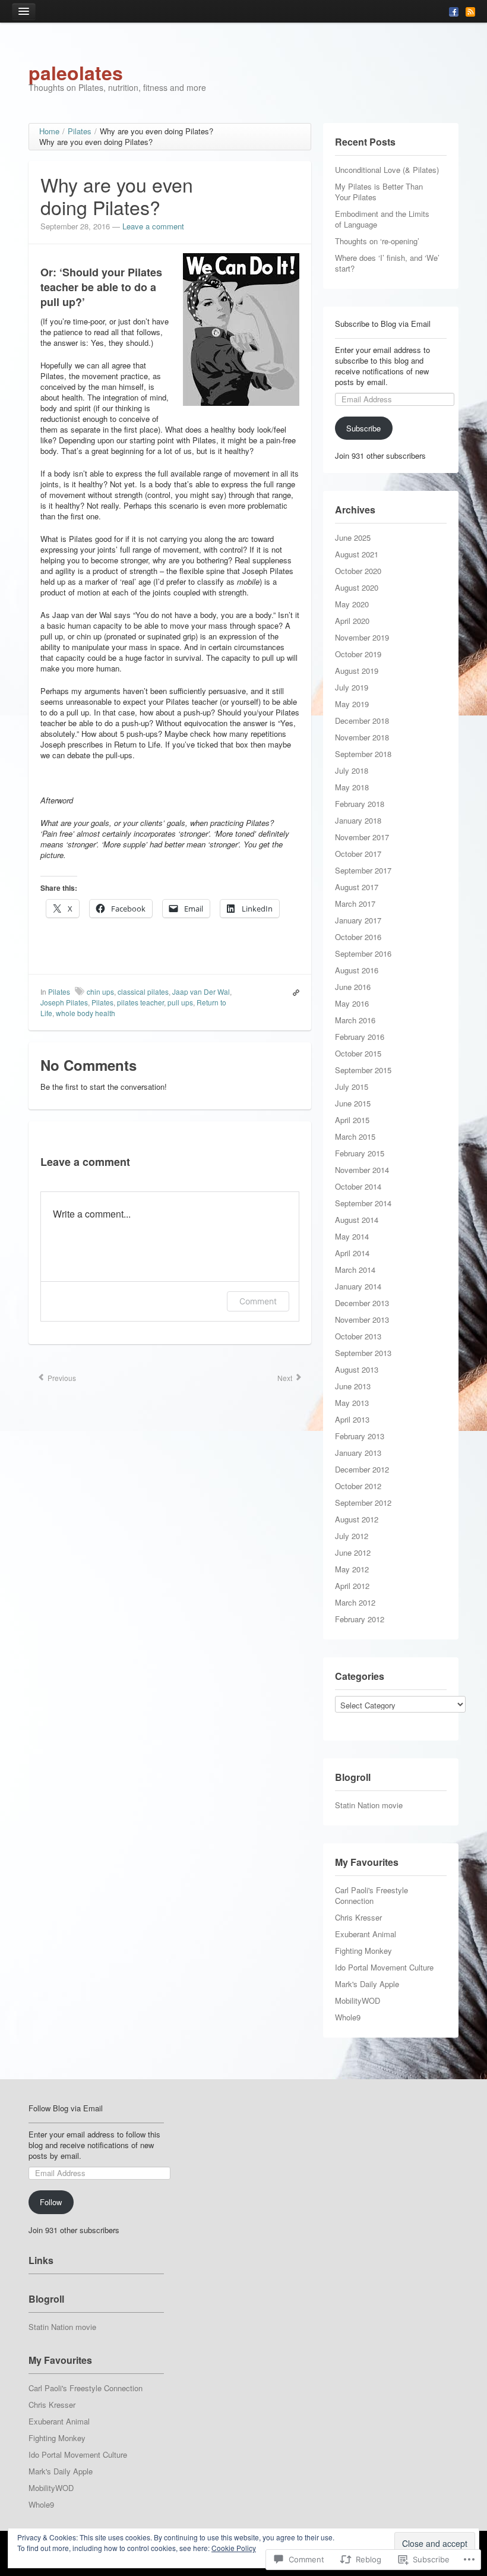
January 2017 (358, 920)
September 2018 (363, 754)
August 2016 (357, 970)
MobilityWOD (358, 2000)
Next (286, 1378)
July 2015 (352, 1087)
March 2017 (355, 904)
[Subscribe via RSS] (470, 11)
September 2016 (363, 953)
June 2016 (353, 987)
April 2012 (352, 1586)
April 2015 (352, 1120)
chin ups (100, 991)
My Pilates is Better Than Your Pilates (379, 192)
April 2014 (352, 1253)
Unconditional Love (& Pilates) (387, 170)
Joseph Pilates (64, 1002)
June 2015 (353, 1103)
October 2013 (358, 1336)
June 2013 (353, 1386)
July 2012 (352, 1536)
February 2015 (360, 1153)
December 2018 (362, 721)
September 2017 (363, 870)
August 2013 (357, 1369)
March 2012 (355, 1602)
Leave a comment (153, 226)
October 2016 (358, 937)
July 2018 (352, 770)
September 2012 (363, 1503)
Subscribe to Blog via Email (383, 324)
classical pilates (143, 991)
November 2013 (362, 1319)
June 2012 (353, 1552)
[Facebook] (454, 11)
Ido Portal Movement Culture (384, 1967)
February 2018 (360, 804)
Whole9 (348, 2017)
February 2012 (360, 1619)
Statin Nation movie (369, 1805)
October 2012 (358, 1486)
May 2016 (352, 1003)
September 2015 (363, 1070)
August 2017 (357, 887)
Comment (258, 1301)
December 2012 (362, 1469)
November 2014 (362, 1170)
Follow (51, 2202)
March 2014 (355, 1270)
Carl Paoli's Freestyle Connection (371, 1895)
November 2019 (362, 637)
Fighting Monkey (363, 1951)
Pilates (59, 991)
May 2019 (352, 704)
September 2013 (363, 1353)
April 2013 (352, 1419)
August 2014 (357, 1220)
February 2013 (360, 1436)
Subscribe (363, 428)
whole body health (86, 1013)
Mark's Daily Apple (367, 1984)
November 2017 (362, 837)
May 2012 (352, 1569)
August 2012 (357, 1519)
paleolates (76, 72)
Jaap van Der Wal (201, 991)
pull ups (180, 1002)
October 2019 (358, 654)
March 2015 (355, 1136)
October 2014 (358, 1186)
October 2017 (358, 854)
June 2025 (353, 537)
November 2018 (362, 737)
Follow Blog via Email (66, 2108)
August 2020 (357, 587)
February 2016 (360, 1037)
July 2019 (352, 687)
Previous (61, 1378)
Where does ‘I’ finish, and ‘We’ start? (387, 263)
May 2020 (352, 604)
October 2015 (358, 1053)
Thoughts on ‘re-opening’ (377, 241)
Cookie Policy (234, 2548)
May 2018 (352, 787)
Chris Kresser (358, 1917)
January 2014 (358, 1286)
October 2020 (358, 571)
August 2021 (357, 554)
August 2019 (357, 671)
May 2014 (352, 1236)
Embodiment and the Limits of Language (382, 219)
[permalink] (293, 992)
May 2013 (352, 1403)
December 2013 (362, 1303)
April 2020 (352, 621)
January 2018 (358, 820)
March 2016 (355, 1020)
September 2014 (363, 1203)
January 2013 (358, 1453)
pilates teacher (140, 1002)
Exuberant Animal (366, 1934)
